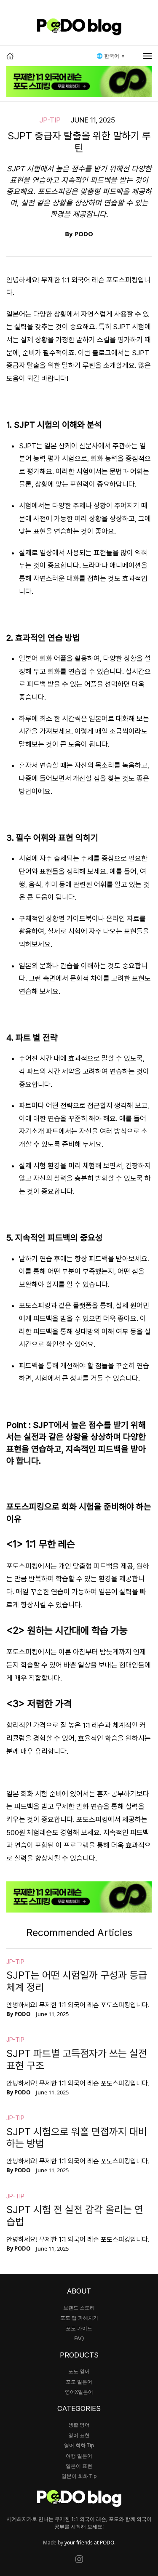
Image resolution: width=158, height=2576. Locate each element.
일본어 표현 (79, 2466)
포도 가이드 (79, 2328)
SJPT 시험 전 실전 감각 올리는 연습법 (75, 2216)
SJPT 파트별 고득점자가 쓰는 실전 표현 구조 (77, 2059)
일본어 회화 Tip (79, 2476)
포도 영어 (79, 2371)
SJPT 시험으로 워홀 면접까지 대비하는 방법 (77, 2138)
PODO (84, 234)
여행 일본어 (79, 2456)
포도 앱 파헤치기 (79, 2318)
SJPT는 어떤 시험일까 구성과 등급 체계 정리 (77, 1981)
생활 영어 (79, 2425)
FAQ (79, 2338)
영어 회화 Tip (79, 2445)
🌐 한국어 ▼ (111, 56)
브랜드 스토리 (79, 2308)
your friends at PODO (89, 2543)
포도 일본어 (79, 2382)
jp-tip (50, 120)
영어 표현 (79, 2435)
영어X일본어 (79, 2392)
